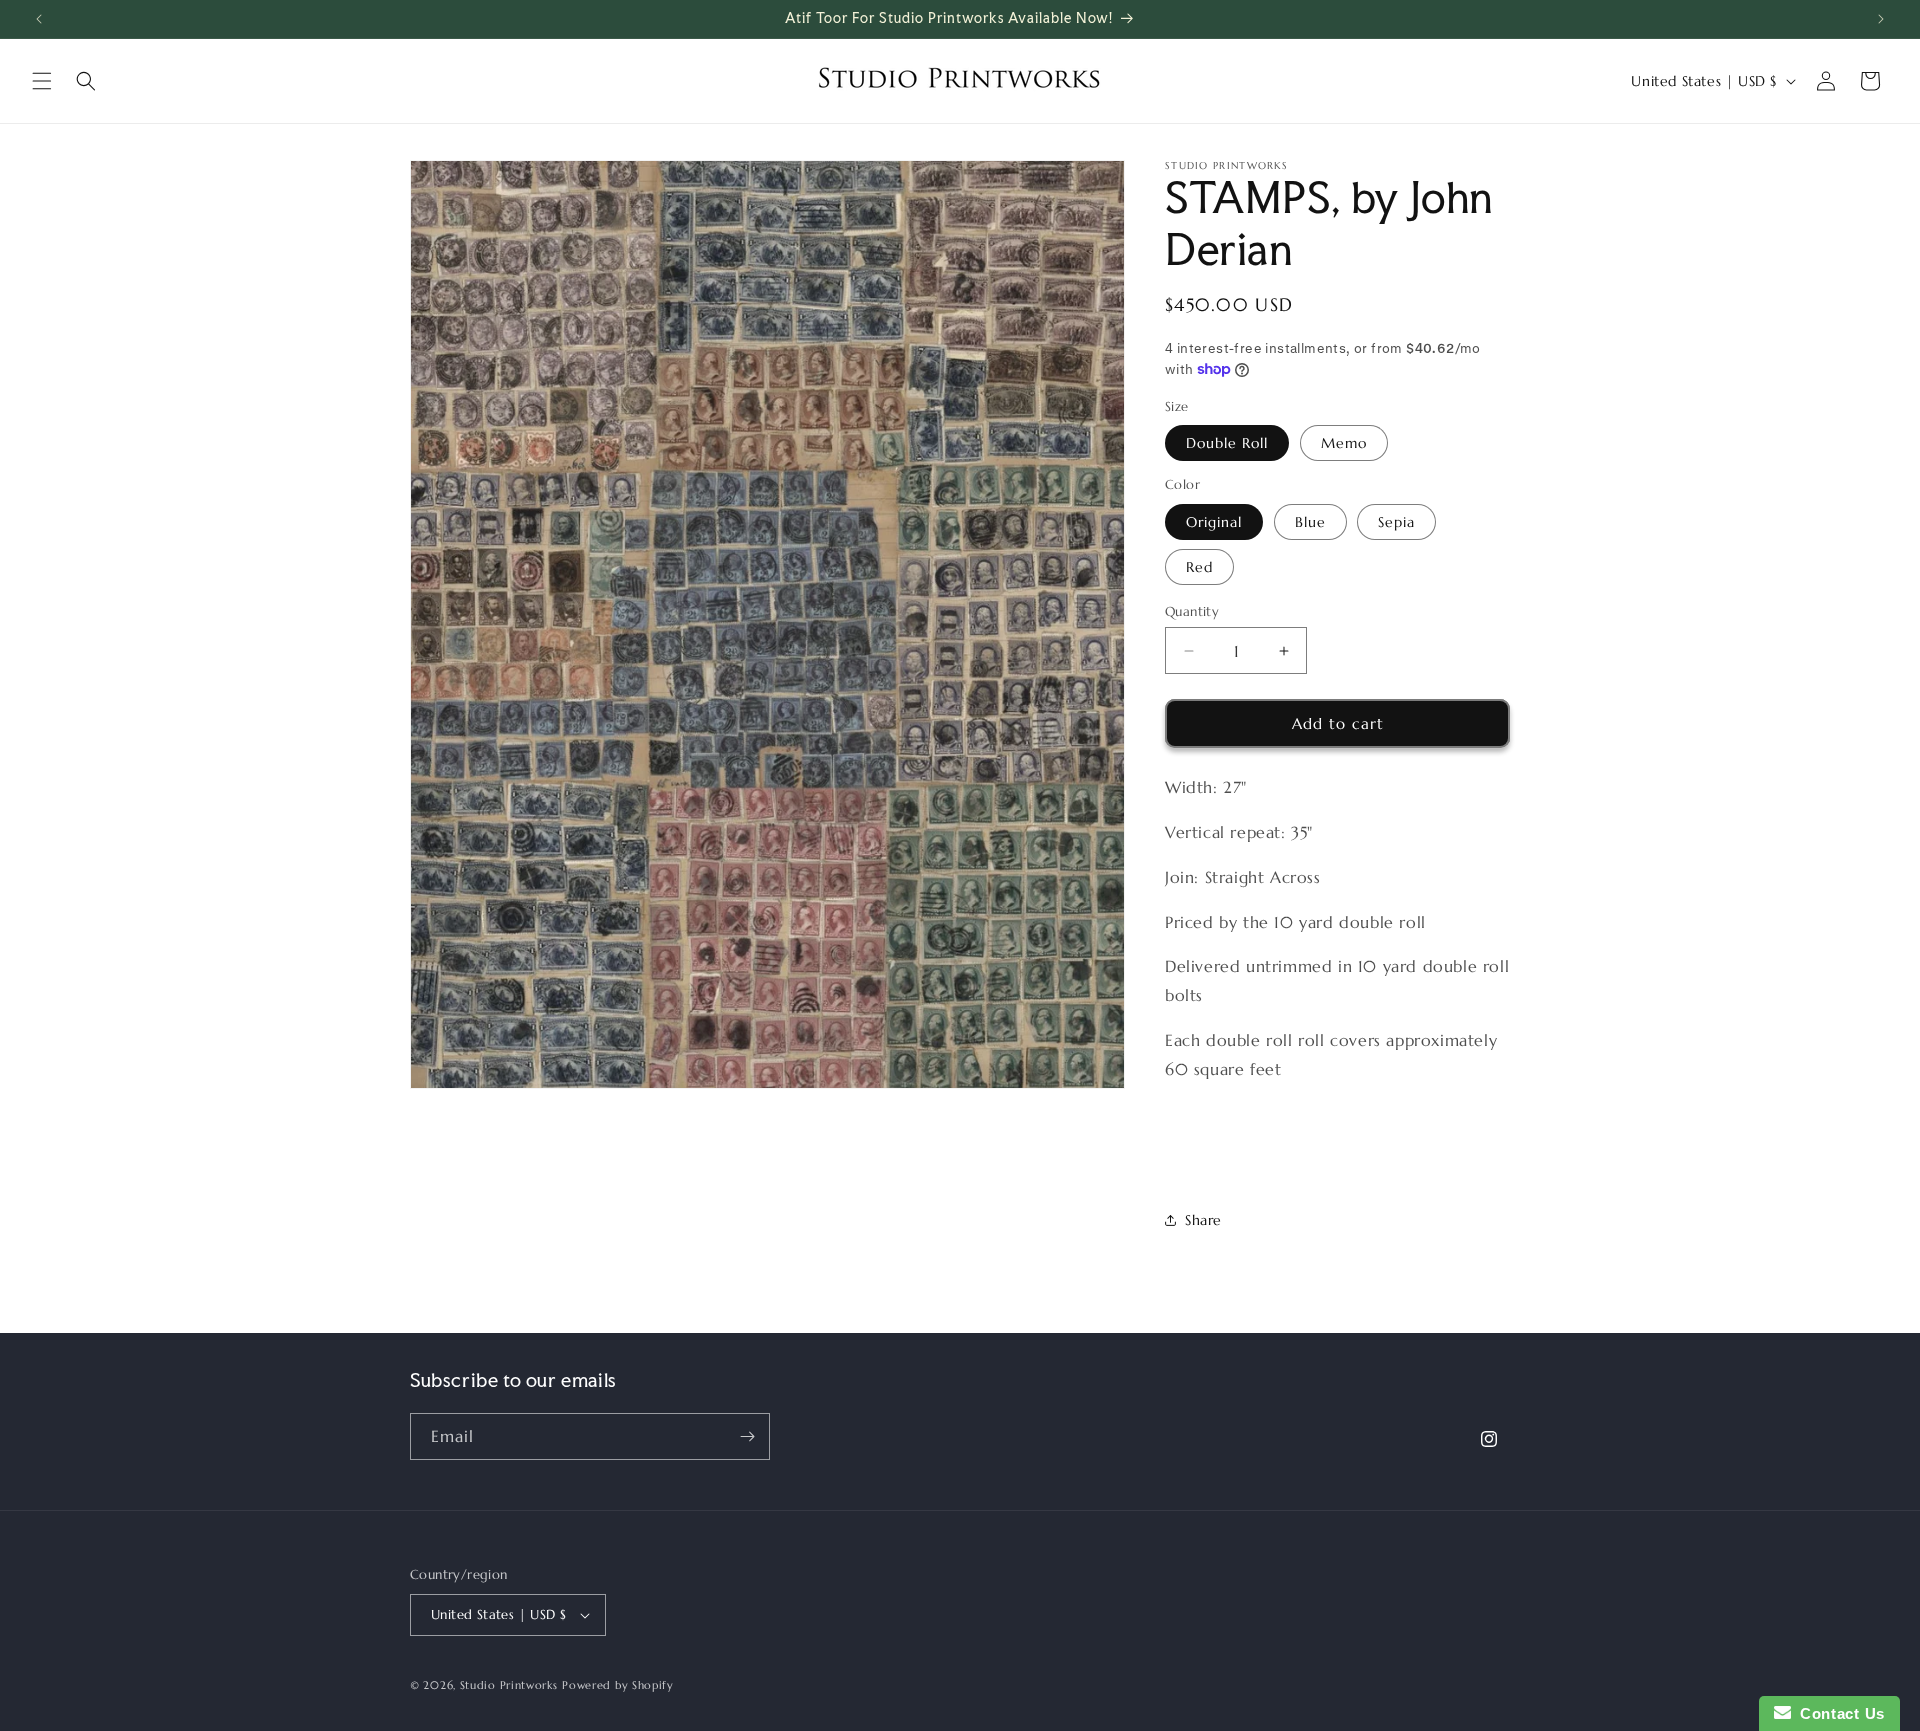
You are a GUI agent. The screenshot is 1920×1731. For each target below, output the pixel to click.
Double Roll (1227, 443)
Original (1214, 522)
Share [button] (1203, 1220)
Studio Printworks (509, 1685)
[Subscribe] (747, 1436)
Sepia (1396, 522)
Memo (1344, 443)
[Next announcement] (1881, 19)
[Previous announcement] (39, 19)
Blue (1310, 522)
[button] (42, 81)
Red (1199, 567)
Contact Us (1838, 1713)
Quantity (1192, 611)
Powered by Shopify (618, 1685)
